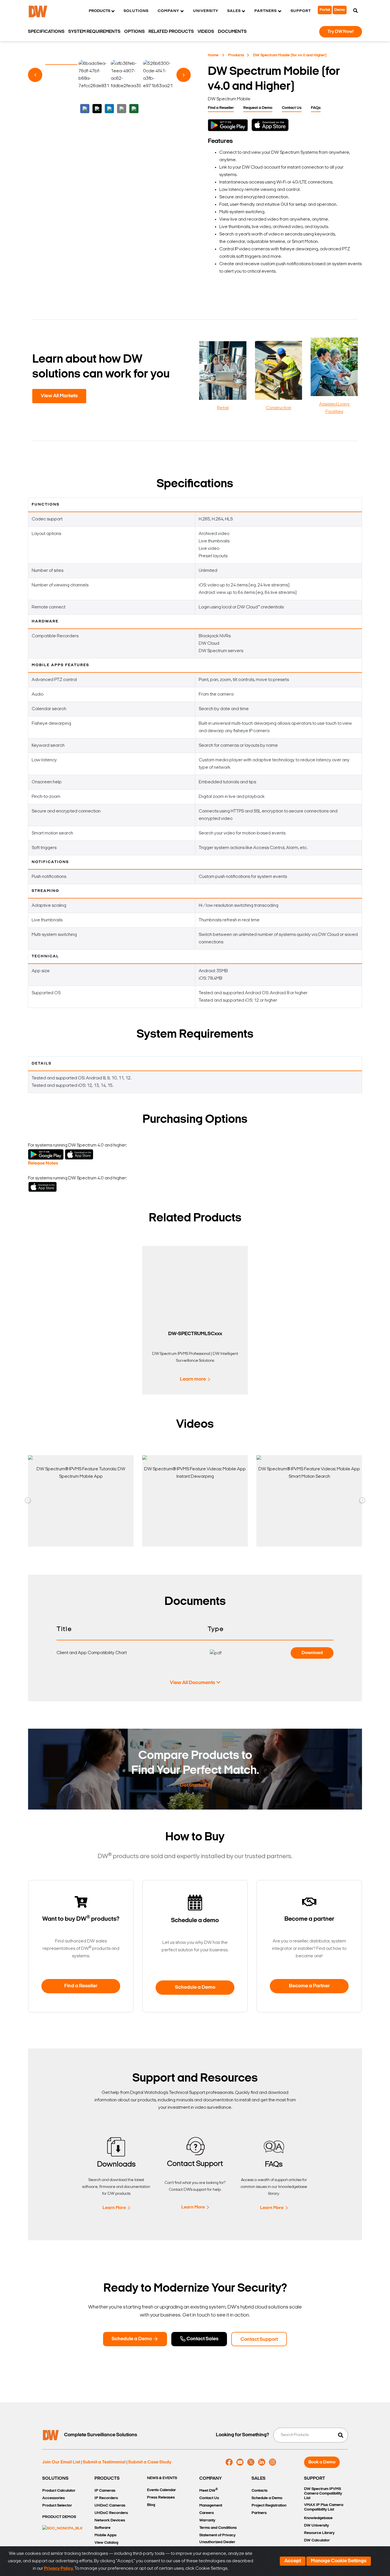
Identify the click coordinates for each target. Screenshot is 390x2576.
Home (213, 55)
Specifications (46, 32)
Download (312, 1653)
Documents (232, 32)
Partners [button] (266, 11)
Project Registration (269, 2506)
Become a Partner (309, 1986)
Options (134, 32)
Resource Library (319, 2533)
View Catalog (106, 2543)
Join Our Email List (61, 2462)
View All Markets (59, 396)
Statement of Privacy (217, 2535)
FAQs (316, 108)
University (206, 11)
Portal (325, 10)
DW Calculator (317, 2540)
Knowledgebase (318, 2518)
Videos (206, 32)
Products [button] (99, 11)
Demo (340, 10)
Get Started (193, 1786)
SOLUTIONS (55, 2479)
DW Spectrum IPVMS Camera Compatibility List (323, 2494)
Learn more (193, 1379)
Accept (293, 2561)
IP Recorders (106, 2498)
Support (301, 11)
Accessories (54, 2498)
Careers (207, 2513)
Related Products (171, 32)
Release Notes (43, 1163)
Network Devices (110, 2520)
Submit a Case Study (150, 2462)
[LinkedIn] (262, 2462)
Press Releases (161, 2498)
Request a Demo (258, 108)
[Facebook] (229, 2462)
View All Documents (192, 1683)
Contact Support (259, 2340)
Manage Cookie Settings (339, 2561)
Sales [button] (234, 11)
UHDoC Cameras (110, 2506)
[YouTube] (240, 2462)
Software (102, 2528)
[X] (251, 2462)
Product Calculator (59, 2491)
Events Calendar (161, 2490)
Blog (151, 2505)
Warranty (207, 2520)
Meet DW (209, 2490)
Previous (35, 75)
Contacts (260, 2491)
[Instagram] (273, 2462)
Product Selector (57, 2506)
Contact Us (292, 108)
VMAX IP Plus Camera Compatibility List (324, 2507)
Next (184, 75)
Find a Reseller (221, 108)
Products (236, 55)
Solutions (136, 11)
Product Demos (59, 2517)
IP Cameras (105, 2491)
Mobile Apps (105, 2535)
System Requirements (94, 32)
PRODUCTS (107, 2479)
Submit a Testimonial (104, 2462)
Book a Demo (322, 2462)
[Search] (355, 11)
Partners (259, 2513)
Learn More (114, 2208)
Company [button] (168, 11)
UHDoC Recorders (111, 2513)
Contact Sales (202, 2339)
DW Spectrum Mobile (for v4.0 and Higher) (290, 55)
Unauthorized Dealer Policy (217, 2546)
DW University (316, 2526)
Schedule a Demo (195, 1988)
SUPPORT (315, 2479)
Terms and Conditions (218, 2528)
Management (211, 2506)
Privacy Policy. (59, 2569)
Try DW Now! (341, 32)
